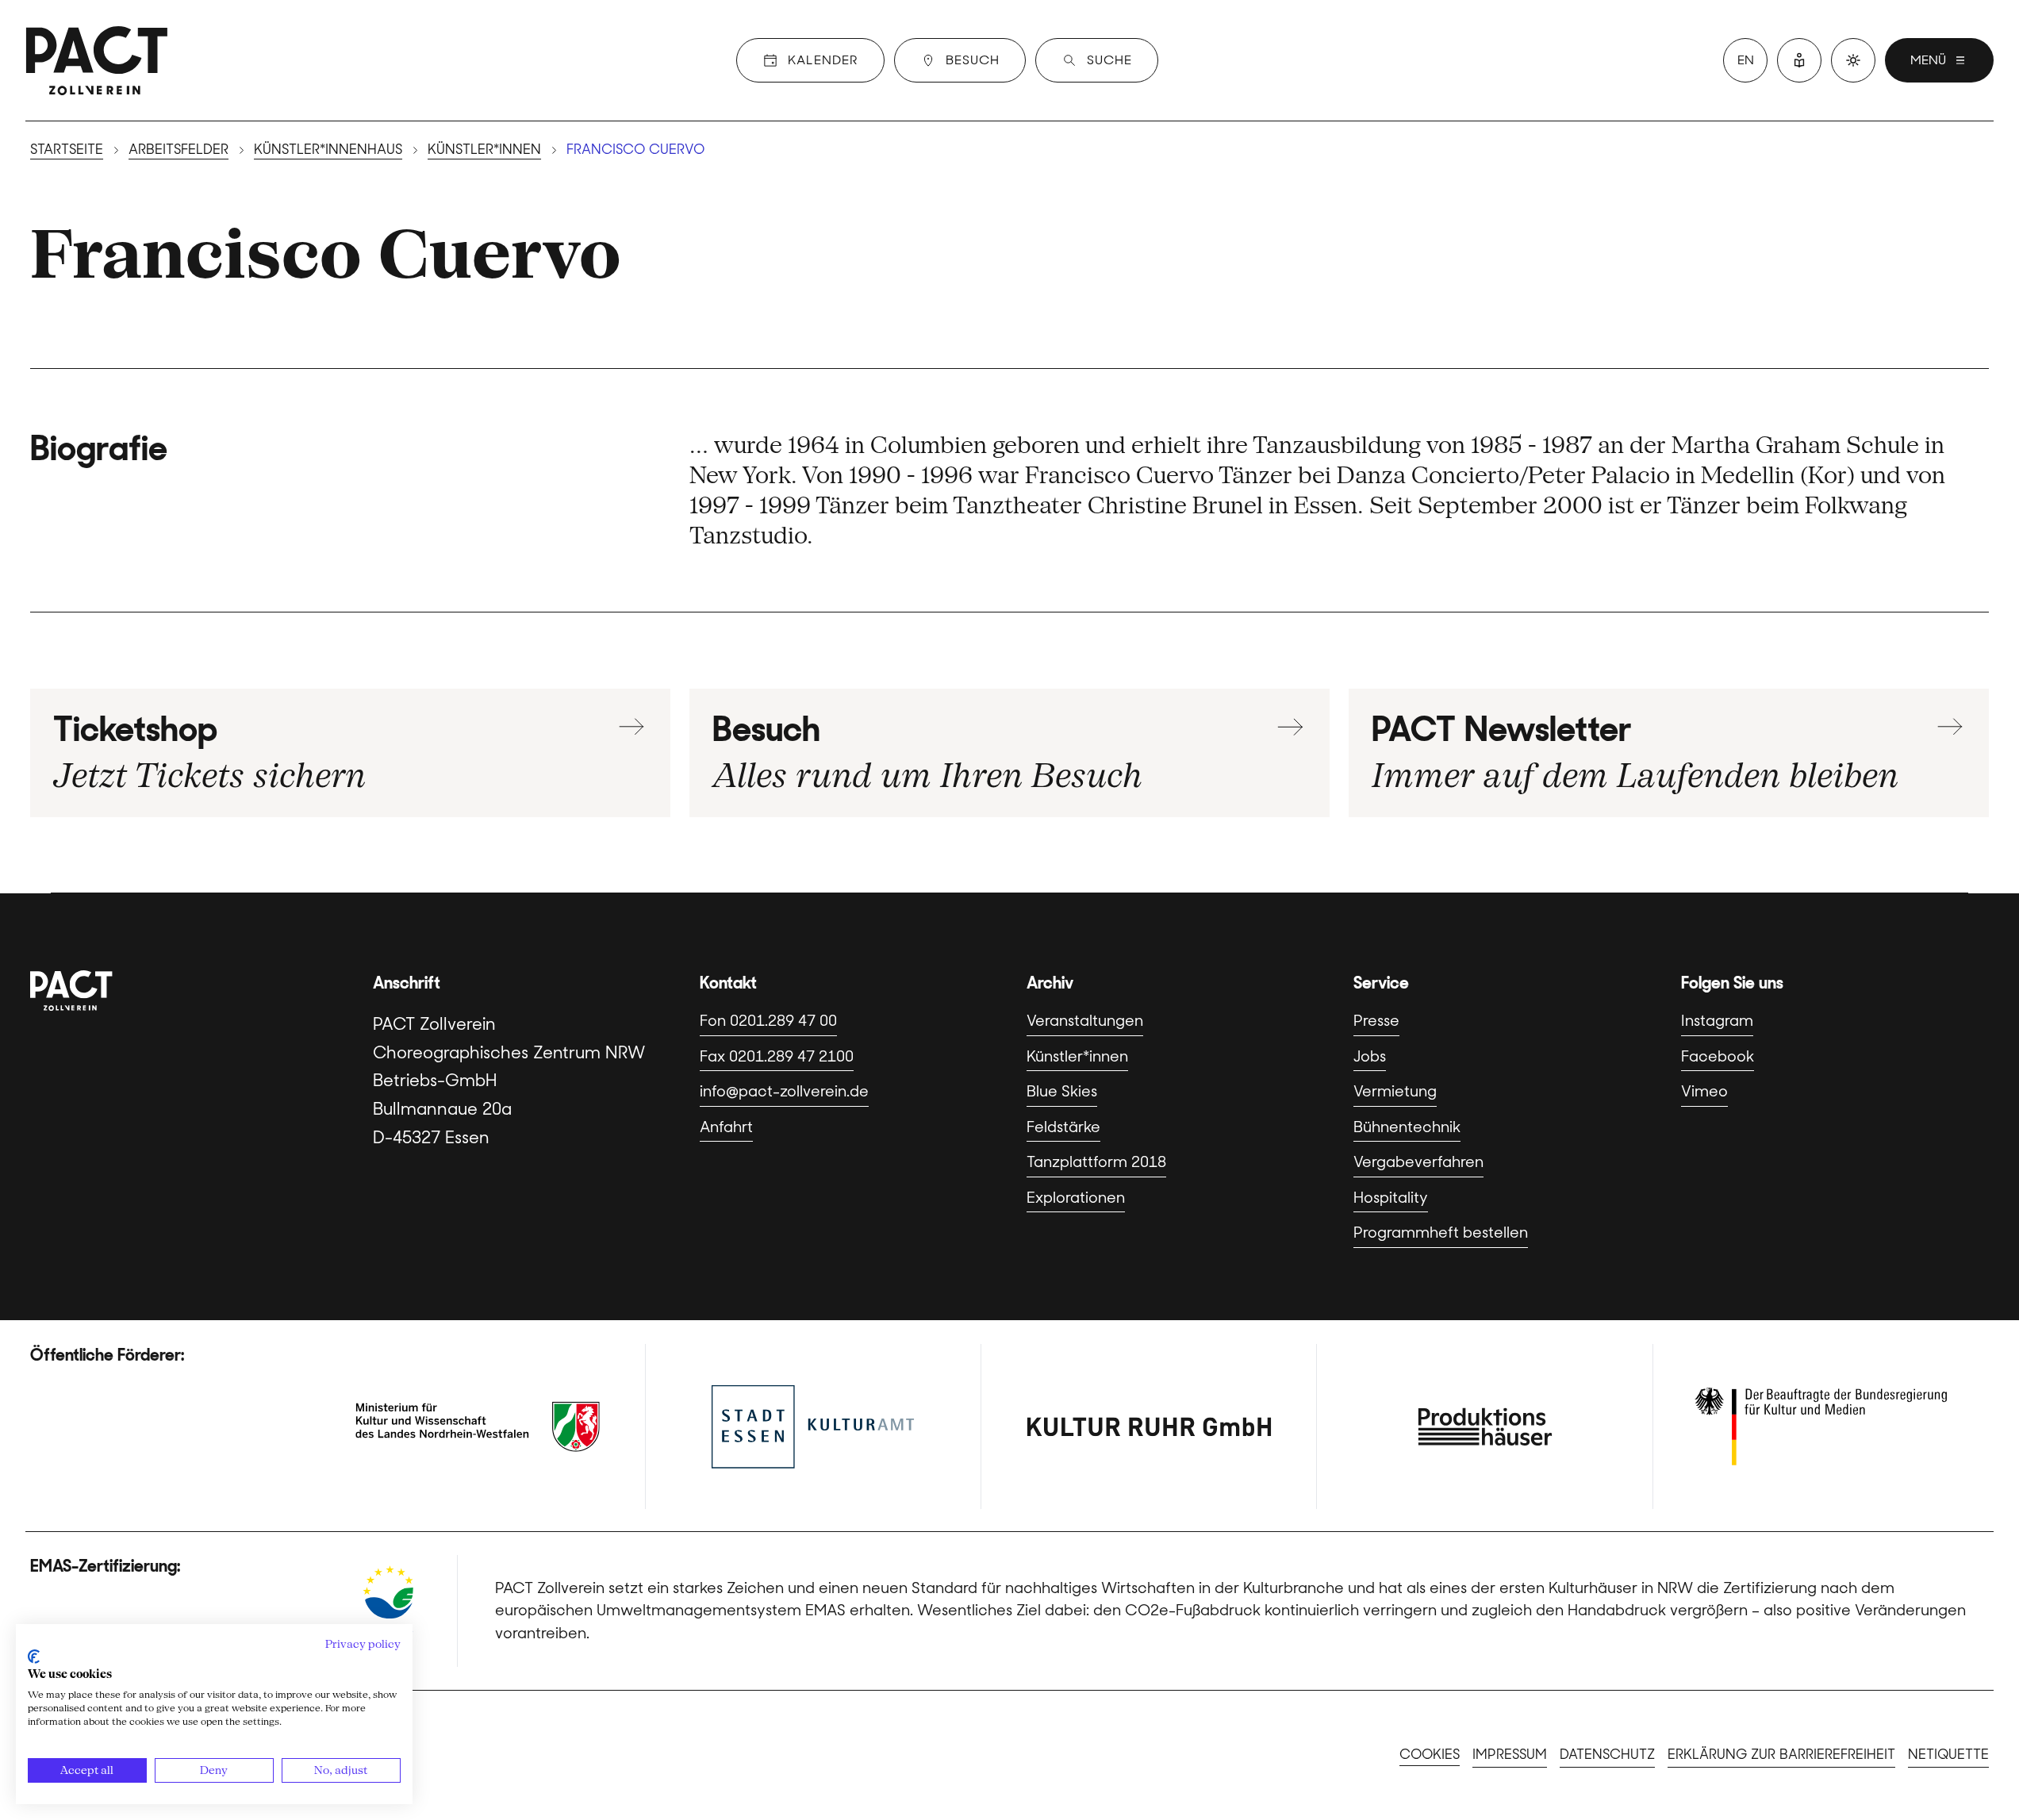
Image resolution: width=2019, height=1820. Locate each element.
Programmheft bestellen (1441, 1233)
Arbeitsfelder (178, 149)
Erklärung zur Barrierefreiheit (1781, 1754)
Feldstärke (1063, 1127)
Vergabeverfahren (1418, 1162)
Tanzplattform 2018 (1096, 1162)
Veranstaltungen (1085, 1021)
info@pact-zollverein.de (784, 1091)
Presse (1376, 1021)
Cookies (1430, 1754)
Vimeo (1704, 1091)
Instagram (1717, 1021)
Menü (1928, 60)
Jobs (1370, 1056)
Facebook (1718, 1056)
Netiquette (1948, 1754)
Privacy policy (363, 1644)
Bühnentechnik (1407, 1127)
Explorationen (1076, 1198)
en (1746, 60)
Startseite (67, 149)
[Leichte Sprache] (1799, 60)
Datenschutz (1607, 1754)
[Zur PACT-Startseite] (97, 60)
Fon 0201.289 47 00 (768, 1021)
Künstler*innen (484, 149)
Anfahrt (726, 1127)
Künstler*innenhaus (328, 149)
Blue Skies (1062, 1091)
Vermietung (1395, 1091)
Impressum (1510, 1754)
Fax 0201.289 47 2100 (777, 1056)
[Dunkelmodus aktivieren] (1853, 60)
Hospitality (1391, 1198)
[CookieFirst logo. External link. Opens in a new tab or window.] (34, 1657)
